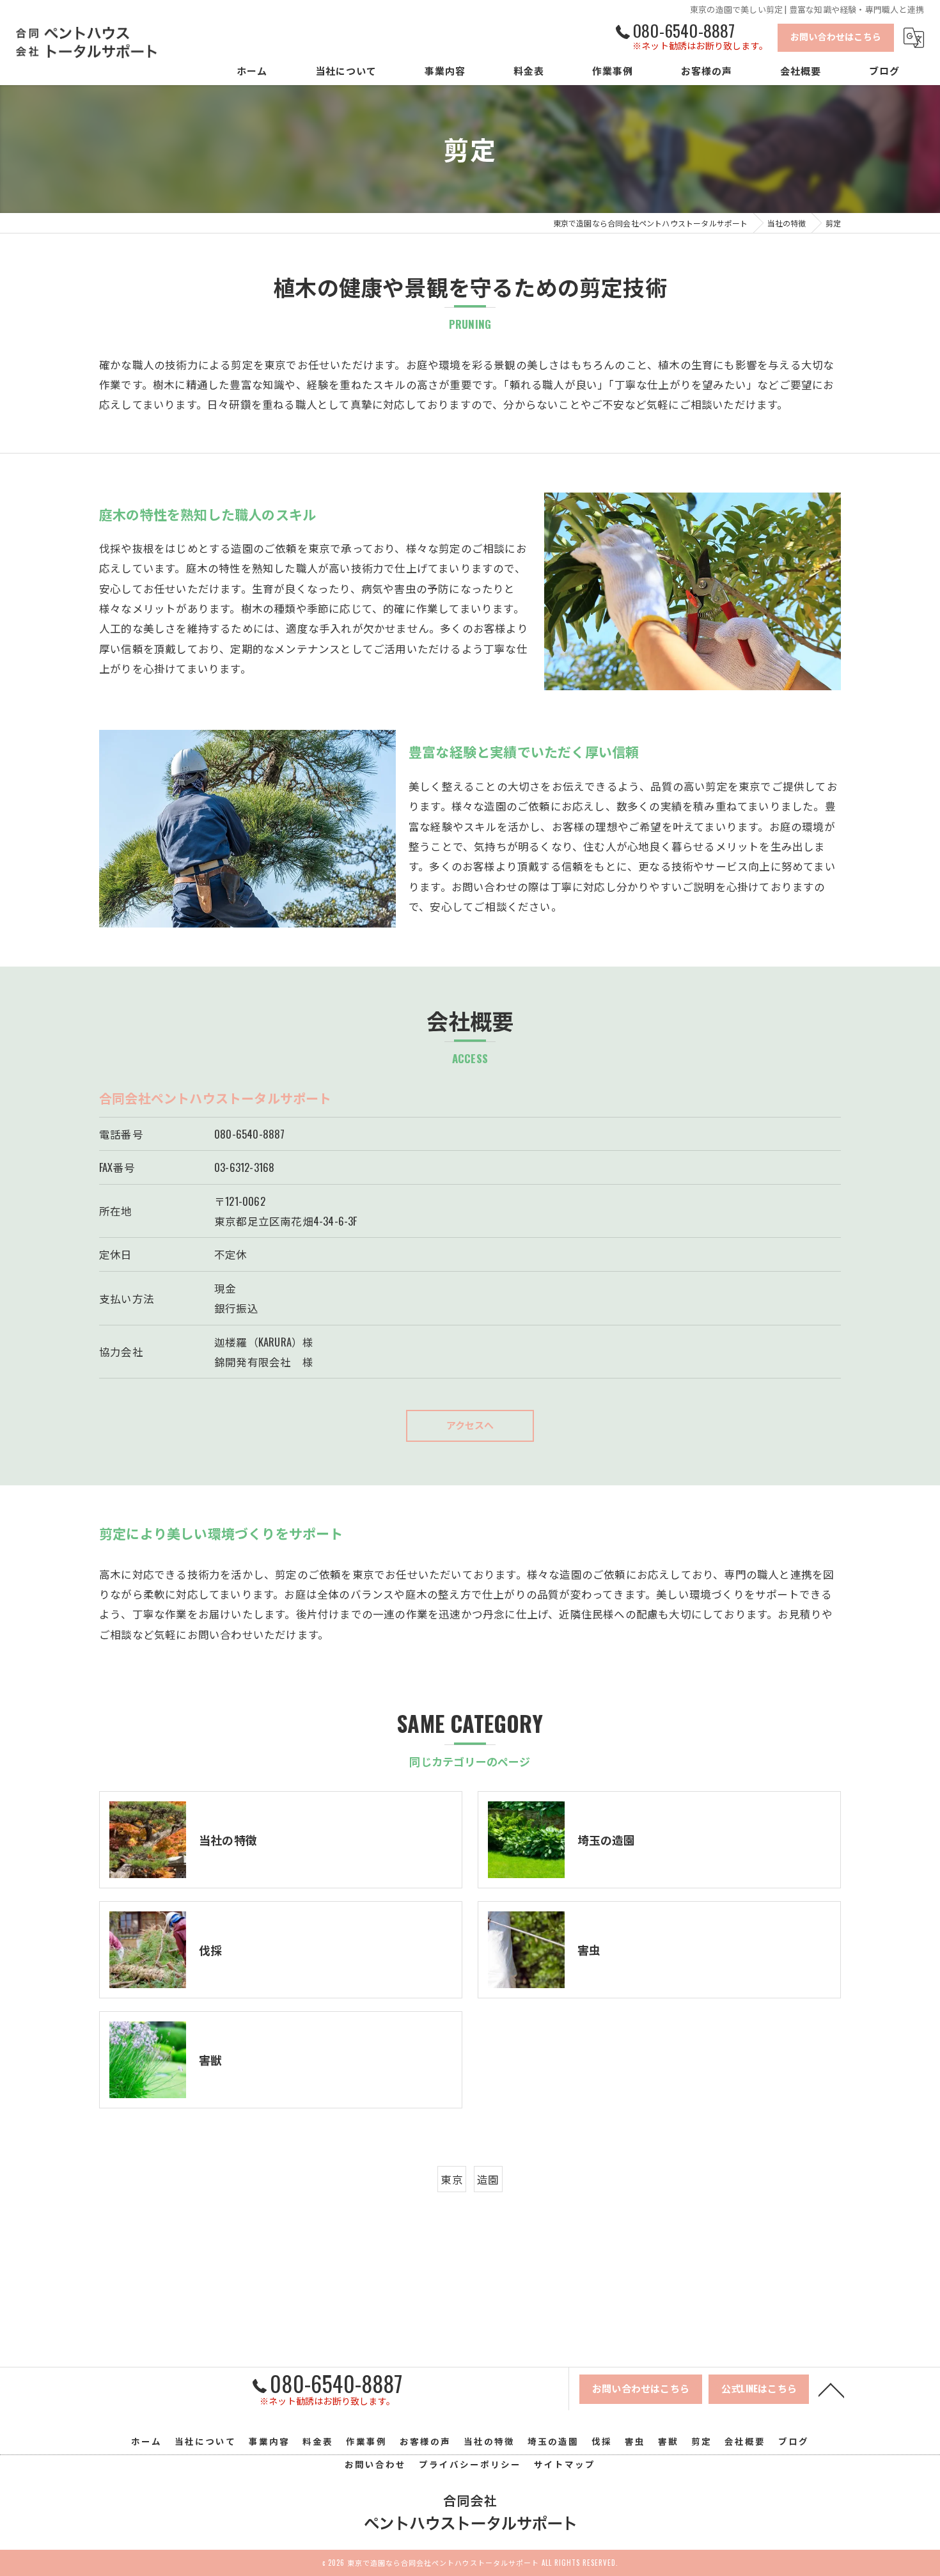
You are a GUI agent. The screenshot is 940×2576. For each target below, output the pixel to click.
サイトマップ (565, 2464)
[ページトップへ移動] (831, 2389)
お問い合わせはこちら (836, 36)
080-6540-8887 (250, 1134)
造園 (488, 2179)
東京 (451, 2179)
